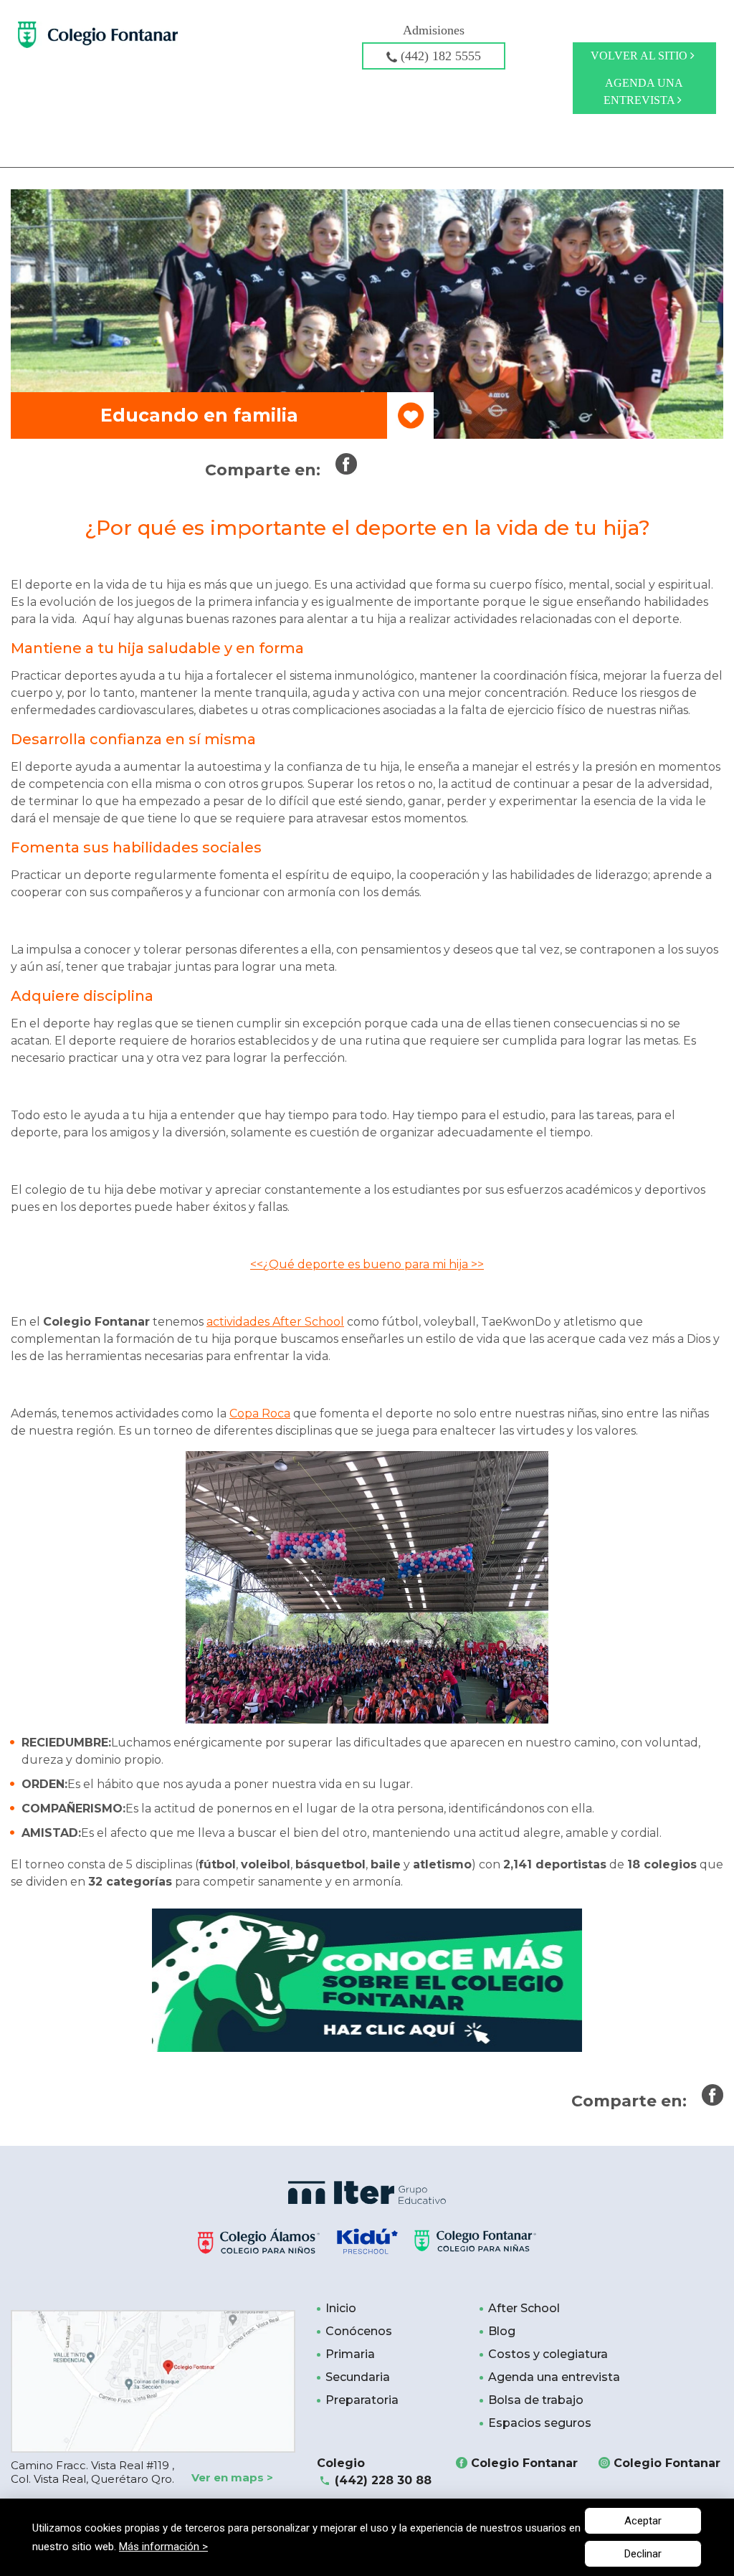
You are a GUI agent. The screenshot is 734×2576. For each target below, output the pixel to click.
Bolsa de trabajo (536, 2400)
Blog (502, 2331)
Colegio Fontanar (524, 2463)
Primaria (350, 2354)
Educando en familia (199, 415)
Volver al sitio (640, 56)
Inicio (341, 2308)
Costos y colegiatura (548, 2354)
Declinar (643, 2554)
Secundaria (358, 2377)
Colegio (374, 2472)
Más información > (163, 2547)
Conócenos (359, 2331)
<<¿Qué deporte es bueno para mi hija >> (367, 1264)
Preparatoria (362, 2400)
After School (524, 2308)
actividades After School (275, 1322)
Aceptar (643, 2521)
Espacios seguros (540, 2423)
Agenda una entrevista (643, 91)
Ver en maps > (232, 2477)
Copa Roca (260, 1413)
